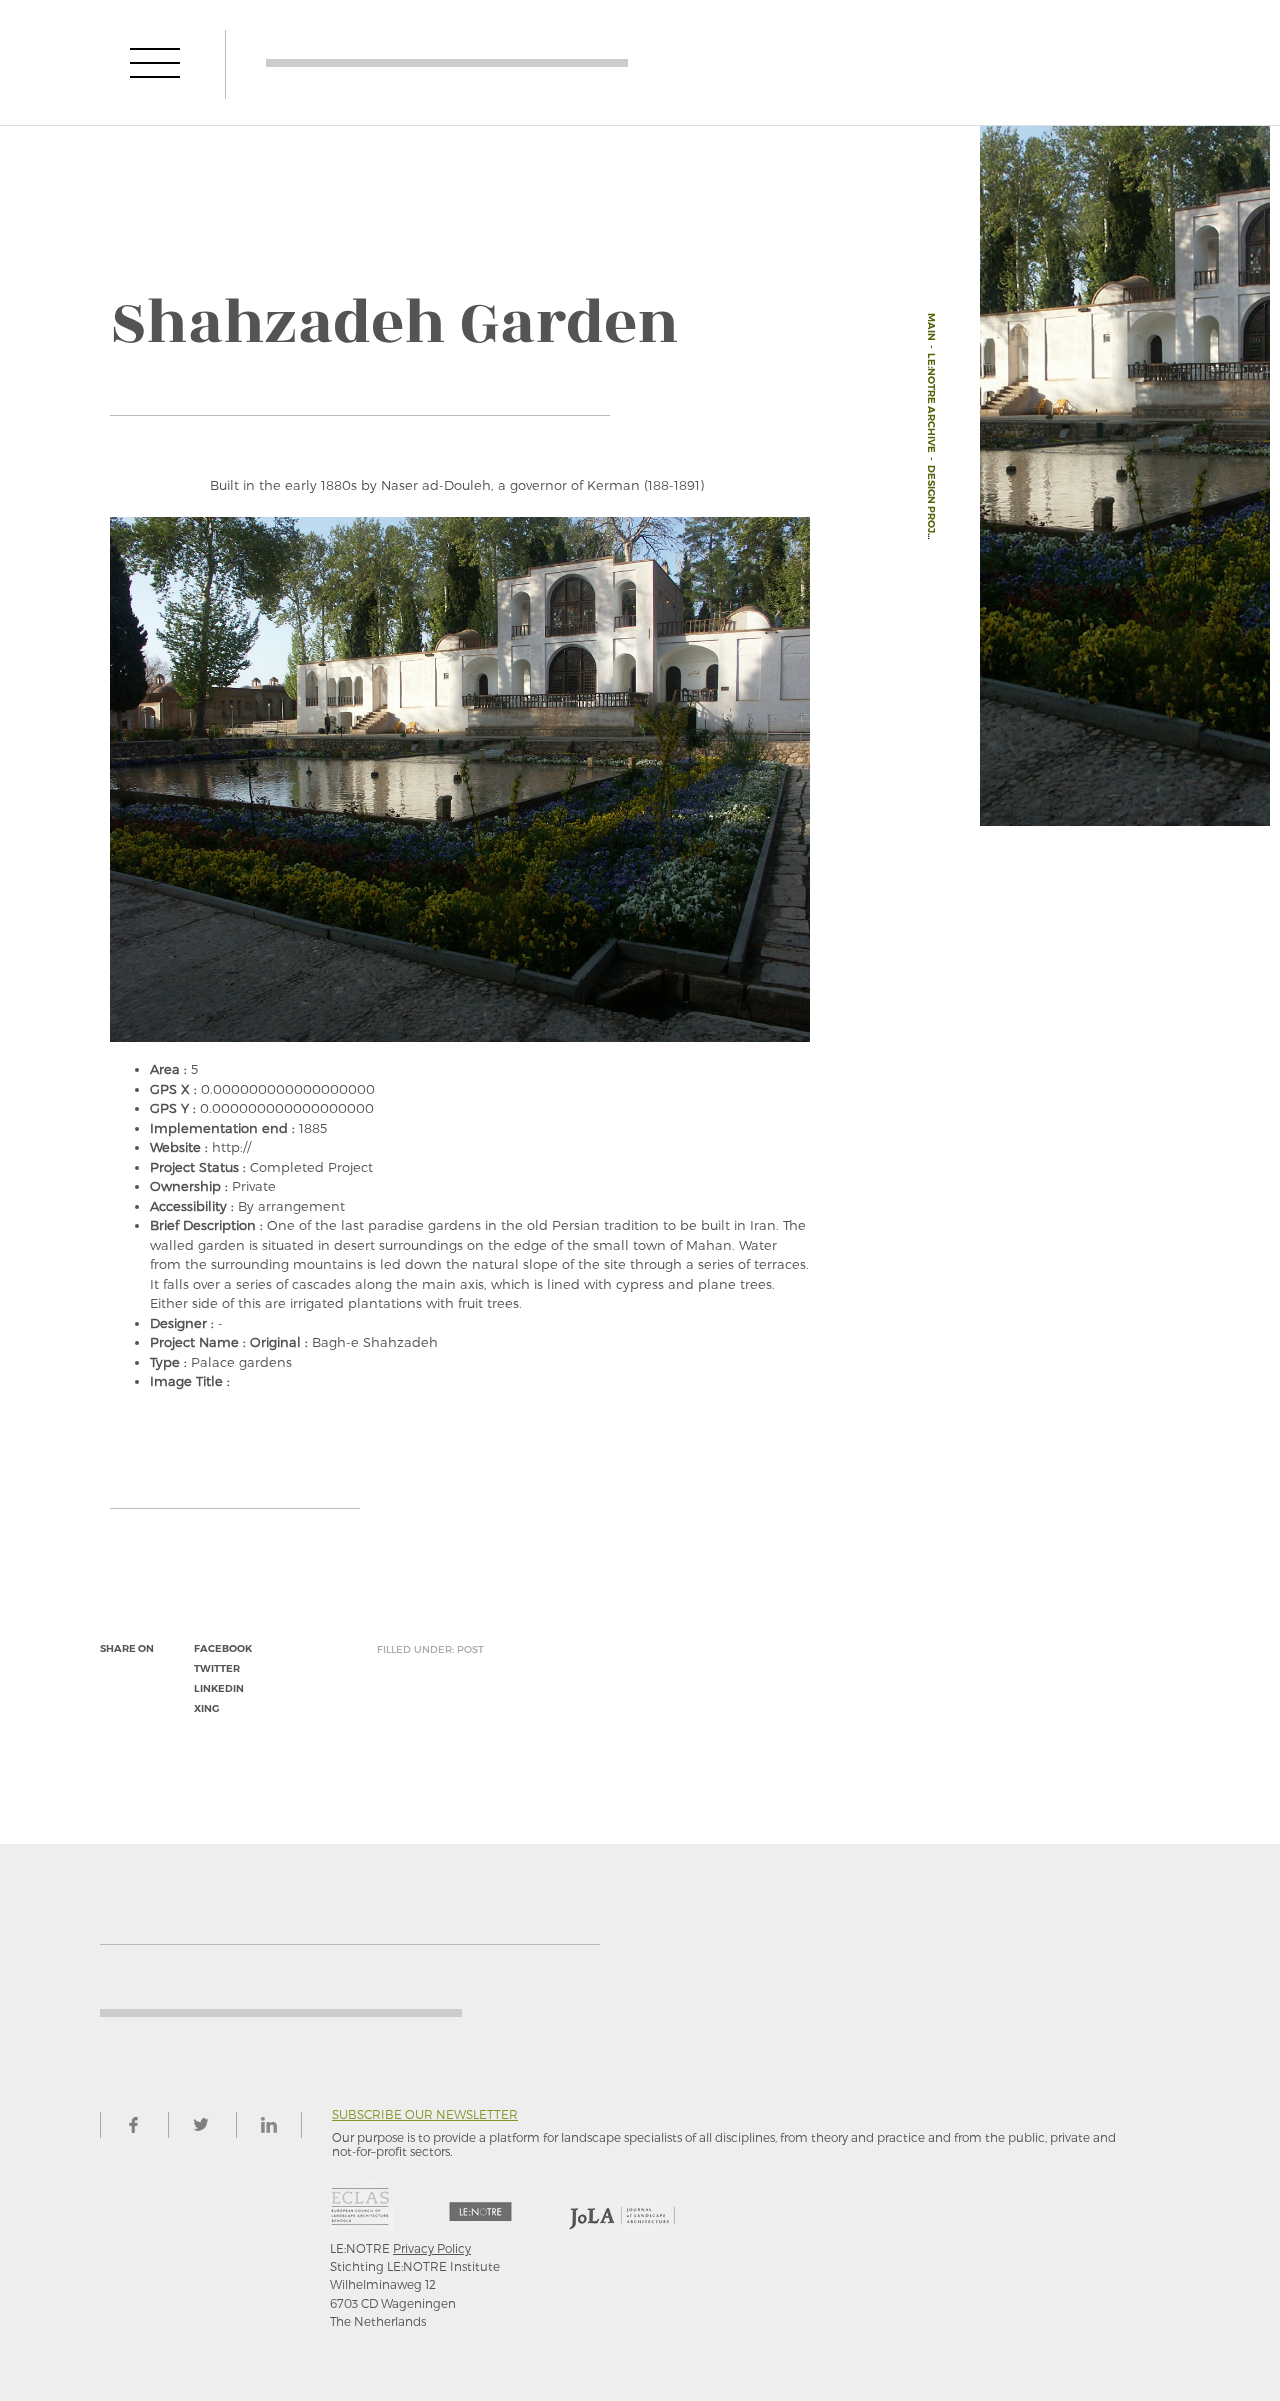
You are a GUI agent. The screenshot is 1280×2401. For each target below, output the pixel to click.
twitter (217, 1668)
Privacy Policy (432, 2248)
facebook (223, 1648)
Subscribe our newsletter (425, 2114)
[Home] (447, 62)
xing (206, 1708)
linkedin (219, 1688)
